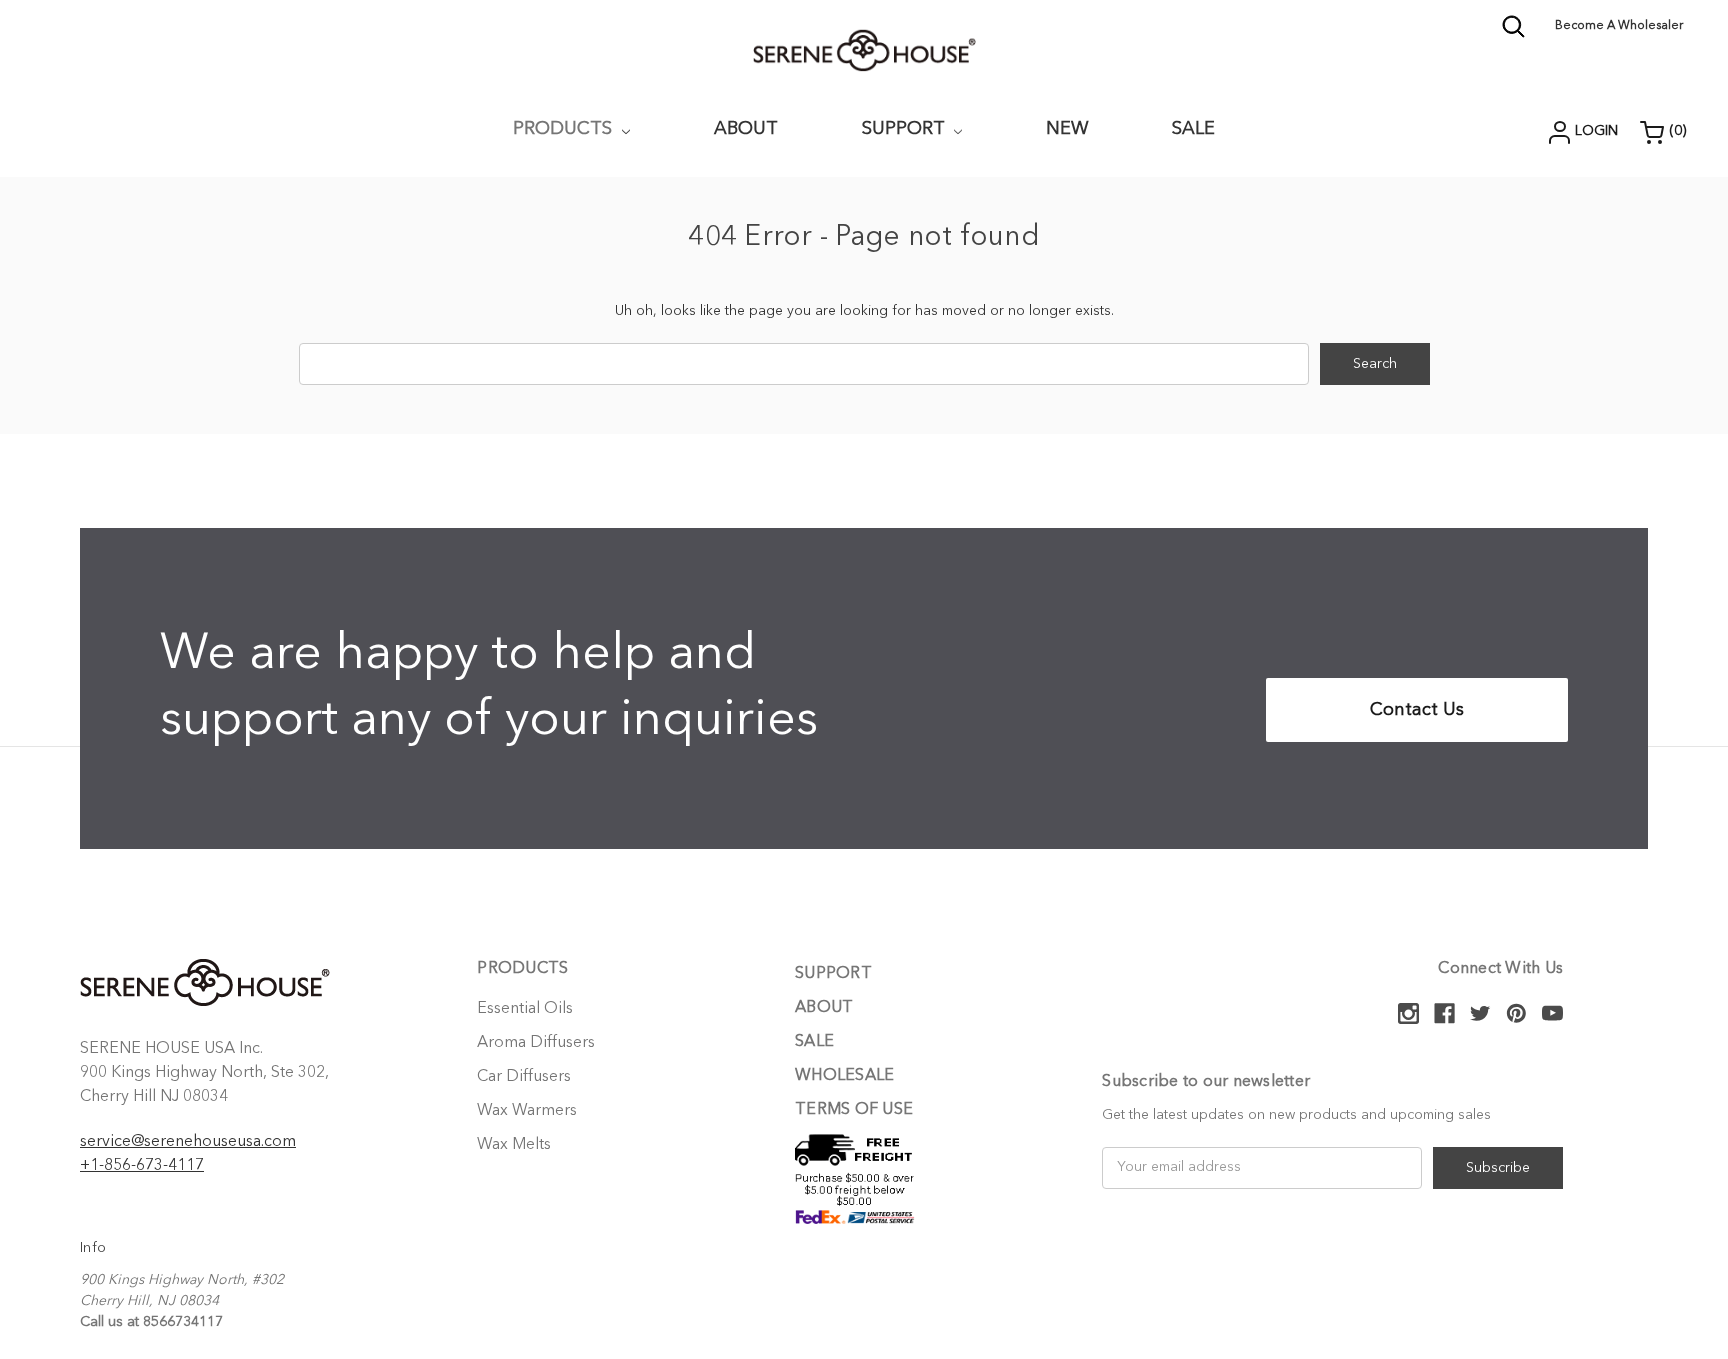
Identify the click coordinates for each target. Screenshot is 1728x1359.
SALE (814, 1042)
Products (565, 129)
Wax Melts (514, 1145)
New (1067, 129)
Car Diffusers (524, 1077)
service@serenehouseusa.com (188, 1142)
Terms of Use (854, 1110)
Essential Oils (525, 1009)
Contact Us (1417, 710)
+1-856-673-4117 (142, 1166)
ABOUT (746, 129)
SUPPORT (906, 129)
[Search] (1513, 35)
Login (1596, 131)
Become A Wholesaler (1619, 26)
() (1678, 131)
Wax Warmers (527, 1111)
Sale (1193, 129)
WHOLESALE (844, 1076)
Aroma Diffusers (536, 1043)
